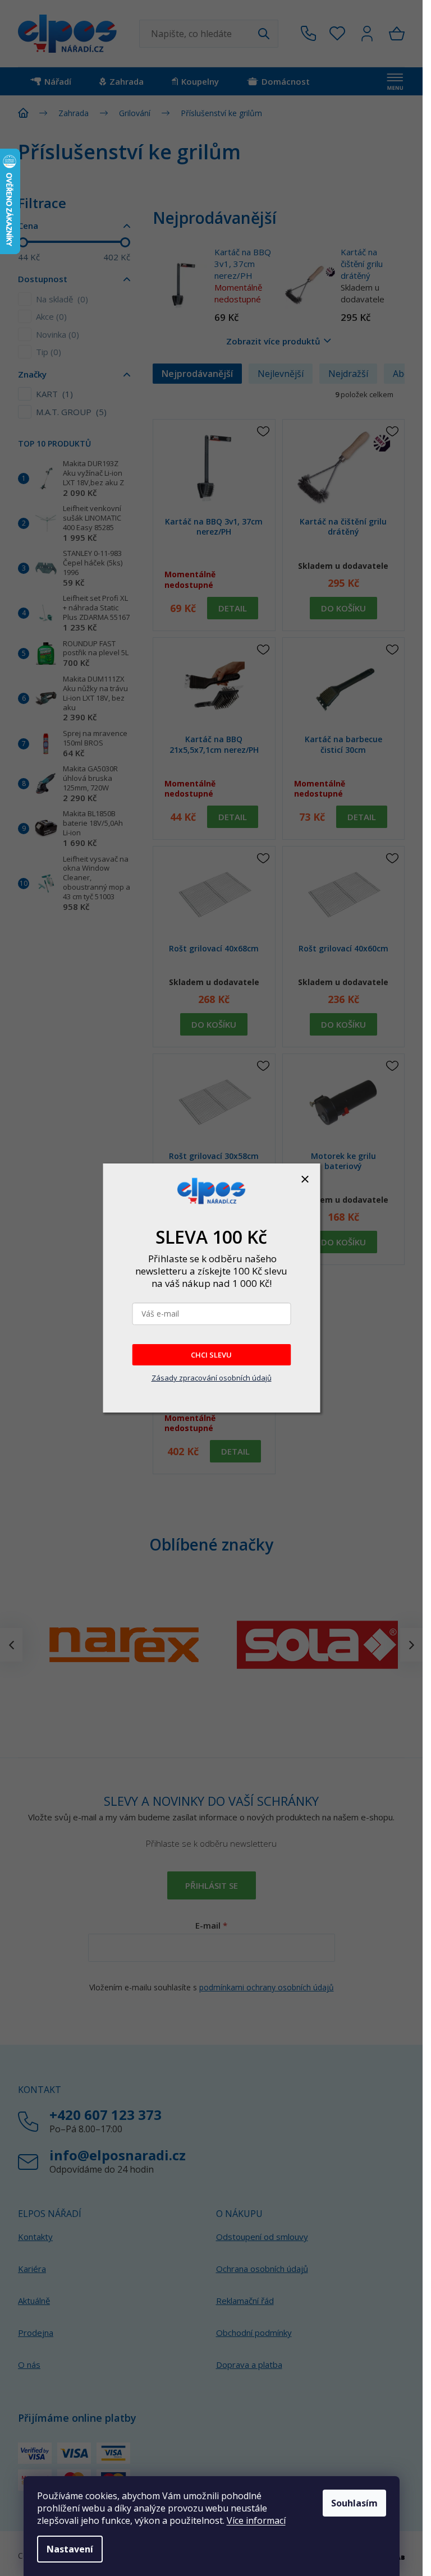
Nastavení (70, 2549)
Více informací (256, 2520)
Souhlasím (354, 2503)
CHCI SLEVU (211, 1355)
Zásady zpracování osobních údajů (212, 1378)
